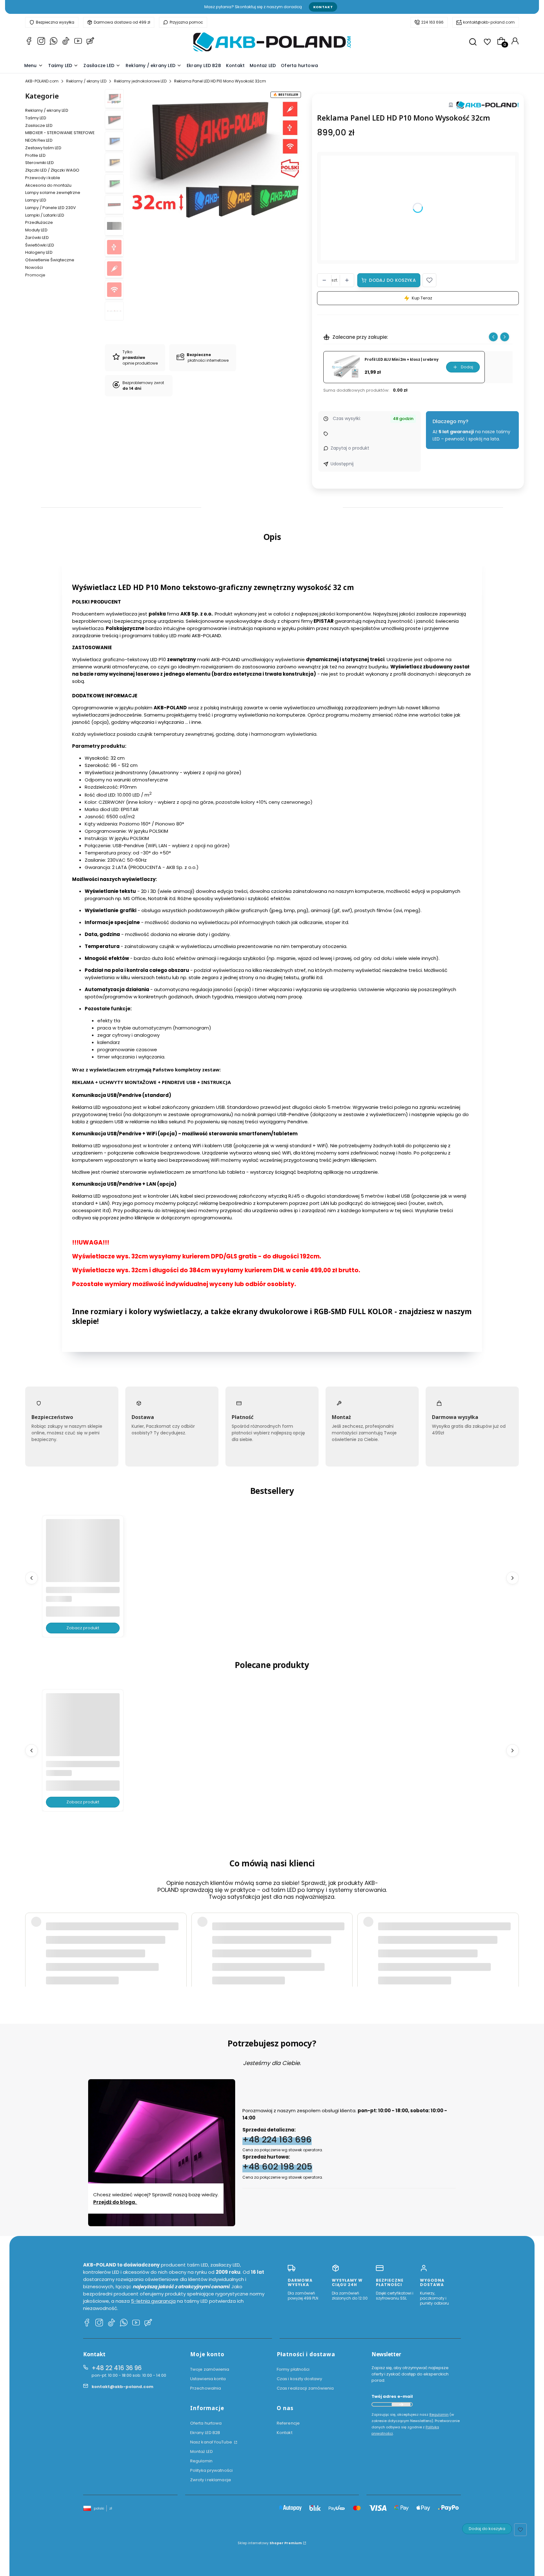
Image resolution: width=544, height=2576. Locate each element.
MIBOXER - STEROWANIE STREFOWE (60, 133)
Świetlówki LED (40, 245)
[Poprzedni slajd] (493, 337)
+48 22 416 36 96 (117, 2368)
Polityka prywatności (211, 2470)
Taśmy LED (36, 118)
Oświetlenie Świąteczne (50, 260)
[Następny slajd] (505, 337)
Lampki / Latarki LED (45, 215)
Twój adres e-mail (392, 2396)
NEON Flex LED (39, 140)
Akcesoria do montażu (48, 185)
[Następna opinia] (513, 1937)
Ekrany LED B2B (205, 2433)
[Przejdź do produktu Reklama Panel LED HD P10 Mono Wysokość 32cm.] (83, 1556)
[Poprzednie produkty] (31, 1578)
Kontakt (323, 7)
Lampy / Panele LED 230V (51, 208)
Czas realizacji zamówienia (305, 2388)
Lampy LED (36, 200)
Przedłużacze (39, 222)
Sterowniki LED (40, 163)
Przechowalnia (206, 2388)
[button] (429, 280)
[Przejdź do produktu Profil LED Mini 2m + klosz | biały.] (83, 1730)
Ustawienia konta (208, 2379)
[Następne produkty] (513, 1578)
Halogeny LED (39, 252)
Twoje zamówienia (210, 2369)
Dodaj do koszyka (392, 280)
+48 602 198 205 (277, 2167)
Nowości (34, 267)
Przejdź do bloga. (115, 2202)
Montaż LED (201, 2451)
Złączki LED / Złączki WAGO (52, 170)
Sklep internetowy (270, 2543)
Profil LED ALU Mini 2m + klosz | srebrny (402, 360)
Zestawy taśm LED (43, 148)
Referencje (288, 2423)
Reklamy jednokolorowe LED (140, 81)
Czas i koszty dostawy (299, 2379)
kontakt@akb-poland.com (489, 22)
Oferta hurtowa (206, 2423)
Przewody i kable (43, 178)
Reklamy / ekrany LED (86, 81)
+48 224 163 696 (277, 2139)
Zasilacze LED (39, 125)
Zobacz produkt (83, 1628)
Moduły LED (36, 230)
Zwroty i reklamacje (211, 2480)
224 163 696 (432, 22)
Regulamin (201, 2461)
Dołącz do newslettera (401, 2404)
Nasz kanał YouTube (212, 2442)
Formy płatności (293, 2369)
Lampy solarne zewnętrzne (53, 193)
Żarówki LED (37, 238)
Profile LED (35, 155)
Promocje (35, 275)
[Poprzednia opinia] (31, 1937)
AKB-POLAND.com (42, 81)
